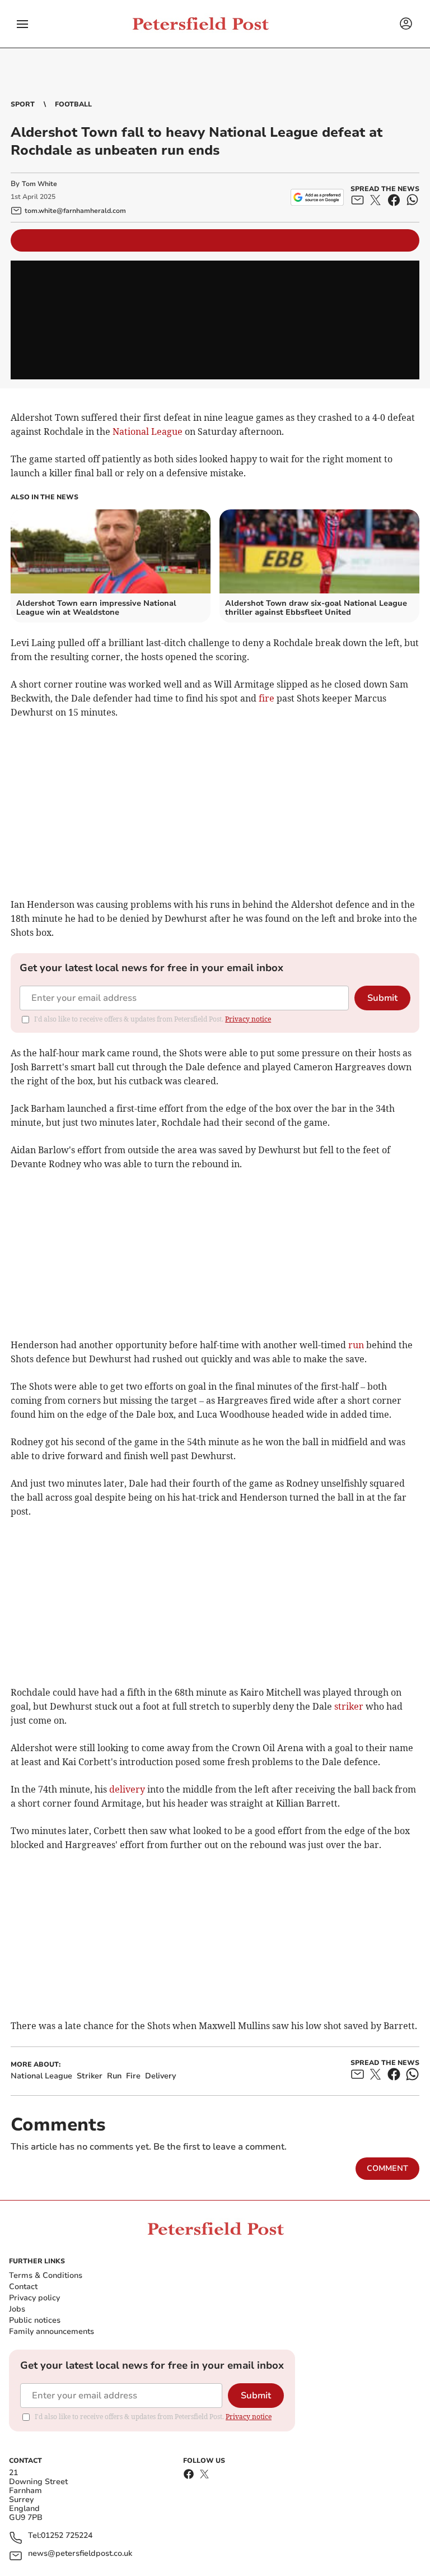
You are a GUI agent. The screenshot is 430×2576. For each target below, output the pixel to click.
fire (267, 698)
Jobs (17, 2309)
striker (349, 1706)
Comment (387, 2168)
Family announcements (52, 2331)
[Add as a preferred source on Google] (317, 197)
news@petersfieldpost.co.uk (80, 2554)
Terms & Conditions (46, 2275)
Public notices (35, 2320)
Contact (23, 2287)
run (356, 1345)
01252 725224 (67, 2536)
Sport (23, 104)
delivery (127, 1789)
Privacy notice (248, 1019)
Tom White (39, 184)
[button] (22, 24)
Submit (382, 998)
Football (73, 104)
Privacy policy (34, 2298)
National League (148, 431)
